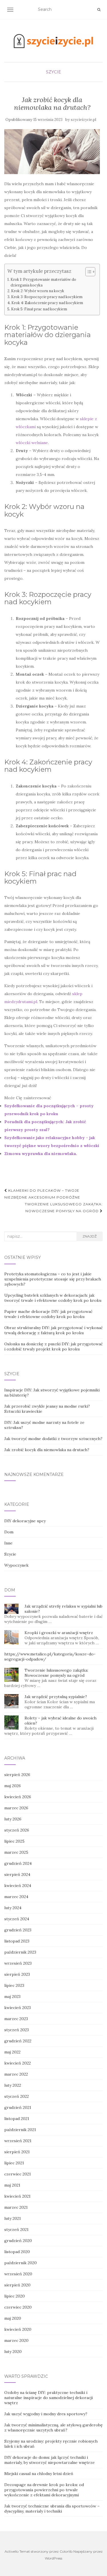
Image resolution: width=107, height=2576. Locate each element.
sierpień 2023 (17, 1974)
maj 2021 (12, 2185)
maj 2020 (13, 2318)
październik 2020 (21, 2263)
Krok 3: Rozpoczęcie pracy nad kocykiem (47, 297)
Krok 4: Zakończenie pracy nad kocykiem (47, 303)
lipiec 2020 (15, 2296)
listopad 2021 (17, 2119)
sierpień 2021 (17, 2152)
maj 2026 (13, 1786)
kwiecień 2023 (18, 2008)
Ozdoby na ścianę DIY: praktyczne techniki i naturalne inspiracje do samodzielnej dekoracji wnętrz (49, 2398)
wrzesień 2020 (18, 2274)
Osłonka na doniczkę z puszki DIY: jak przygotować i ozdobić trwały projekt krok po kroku (53, 1346)
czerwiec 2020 (18, 2307)
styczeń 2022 (17, 2096)
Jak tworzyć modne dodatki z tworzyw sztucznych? (53, 1439)
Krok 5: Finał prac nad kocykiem (39, 309)
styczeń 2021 (16, 2229)
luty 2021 (13, 2218)
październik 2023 (20, 1952)
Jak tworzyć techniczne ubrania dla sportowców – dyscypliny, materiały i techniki (52, 2509)
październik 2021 (20, 2130)
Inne (8, 1543)
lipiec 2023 (14, 1985)
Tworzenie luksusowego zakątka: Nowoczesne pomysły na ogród (64, 1207)
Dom (9, 1532)
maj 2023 (12, 1997)
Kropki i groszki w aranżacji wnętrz (59, 1633)
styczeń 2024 (17, 1919)
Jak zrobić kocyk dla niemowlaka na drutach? (47, 1450)
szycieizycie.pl (83, 120)
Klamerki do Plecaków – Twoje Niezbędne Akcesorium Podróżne (42, 1194)
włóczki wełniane (32, 443)
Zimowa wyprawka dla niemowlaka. (41, 1154)
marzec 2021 (16, 2207)
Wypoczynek (16, 1565)
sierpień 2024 (17, 1874)
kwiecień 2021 (17, 2196)
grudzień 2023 (18, 1930)
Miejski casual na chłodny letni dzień (39, 2474)
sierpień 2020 (17, 2285)
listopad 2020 (17, 2252)
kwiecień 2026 (18, 1797)
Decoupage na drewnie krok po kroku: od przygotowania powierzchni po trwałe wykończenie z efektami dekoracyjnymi (44, 2490)
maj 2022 (12, 2052)
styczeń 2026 (17, 1830)
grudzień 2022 (18, 2041)
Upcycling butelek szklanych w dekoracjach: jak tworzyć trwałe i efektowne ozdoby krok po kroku (53, 1298)
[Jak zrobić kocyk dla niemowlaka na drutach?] (52, 151)
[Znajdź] (99, 10)
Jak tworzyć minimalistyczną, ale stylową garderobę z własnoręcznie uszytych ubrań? (53, 2427)
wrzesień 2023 (18, 1963)
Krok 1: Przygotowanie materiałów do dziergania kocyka (43, 282)
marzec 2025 (16, 1852)
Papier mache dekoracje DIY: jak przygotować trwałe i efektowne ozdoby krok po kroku (48, 1314)
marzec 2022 (16, 2074)
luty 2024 (13, 1908)
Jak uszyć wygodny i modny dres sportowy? (46, 2414)
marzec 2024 (16, 1897)
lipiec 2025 (14, 1841)
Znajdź (90, 1236)
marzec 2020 (16, 2340)
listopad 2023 (17, 1941)
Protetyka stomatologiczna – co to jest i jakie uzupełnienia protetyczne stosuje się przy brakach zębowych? (53, 1279)
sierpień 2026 (17, 1775)
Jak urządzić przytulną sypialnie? (56, 1697)
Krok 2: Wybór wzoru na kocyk (38, 291)
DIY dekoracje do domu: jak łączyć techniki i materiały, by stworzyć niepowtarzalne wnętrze (50, 2460)
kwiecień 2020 (18, 2329)
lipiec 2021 (14, 2163)
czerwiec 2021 (18, 2174)
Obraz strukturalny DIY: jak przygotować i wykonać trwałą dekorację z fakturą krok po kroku (53, 1330)
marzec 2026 (16, 1808)
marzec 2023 (16, 2019)
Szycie (53, 72)
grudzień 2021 (18, 2107)
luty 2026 (13, 1819)
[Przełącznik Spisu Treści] (87, 272)
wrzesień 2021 (18, 2141)
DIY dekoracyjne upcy (25, 1521)
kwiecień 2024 (18, 1886)
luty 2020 (13, 2352)
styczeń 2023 (17, 2030)
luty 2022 (13, 2085)
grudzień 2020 (18, 2241)
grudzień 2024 (18, 1863)
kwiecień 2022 (18, 2063)
